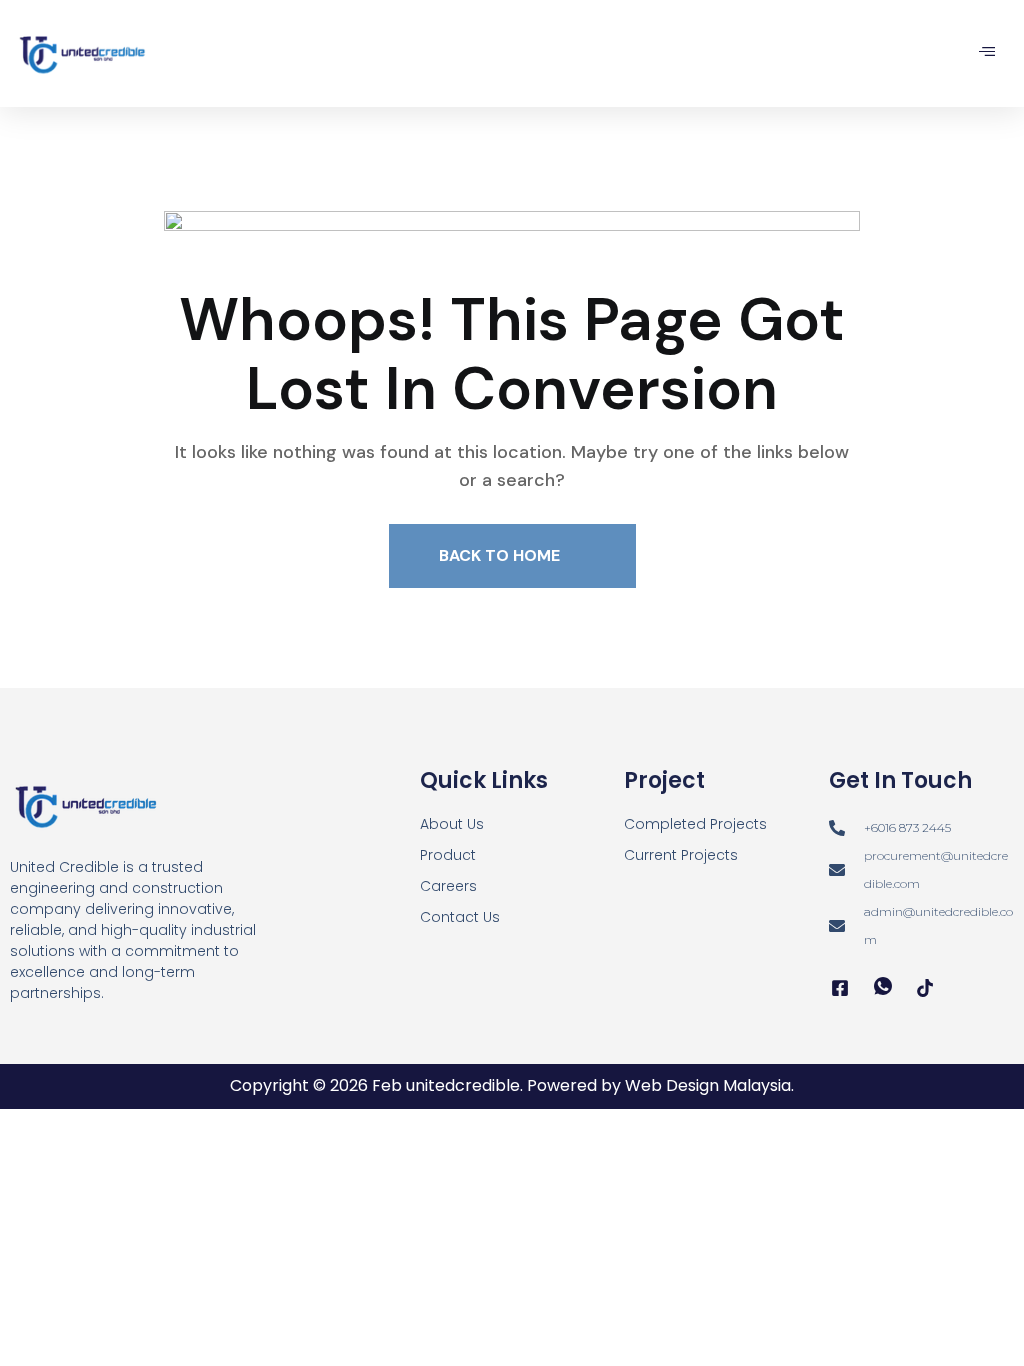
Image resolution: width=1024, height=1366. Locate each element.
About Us (452, 824)
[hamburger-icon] (986, 53)
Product (448, 855)
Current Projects (681, 855)
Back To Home (501, 555)
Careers (448, 886)
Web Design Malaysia (708, 1085)
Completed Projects (695, 824)
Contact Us (460, 917)
